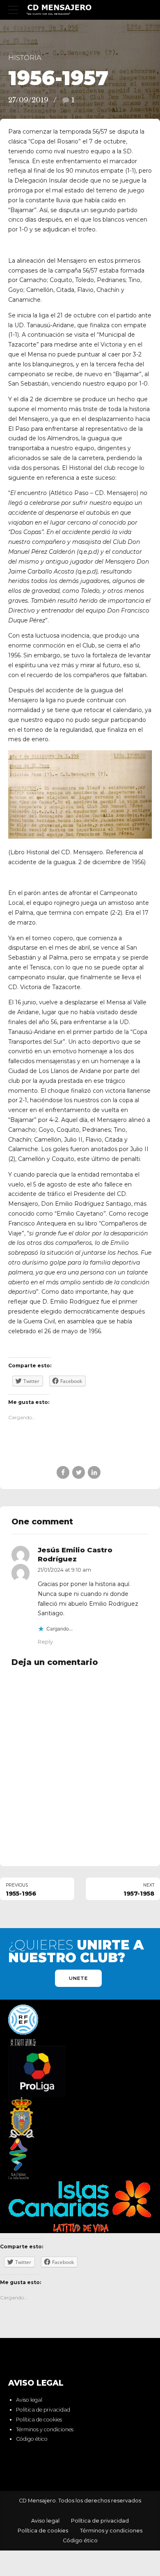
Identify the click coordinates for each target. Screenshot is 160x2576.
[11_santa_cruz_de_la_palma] (22, 2118)
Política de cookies (39, 2420)
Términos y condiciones (45, 2429)
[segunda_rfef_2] (23, 2025)
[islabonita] (19, 2159)
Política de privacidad (43, 2410)
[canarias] (80, 2206)
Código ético (32, 2439)
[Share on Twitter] (79, 1472)
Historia (25, 58)
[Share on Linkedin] (94, 1472)
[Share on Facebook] (63, 1472)
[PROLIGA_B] (37, 2071)
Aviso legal (29, 2400)
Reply (45, 1642)
